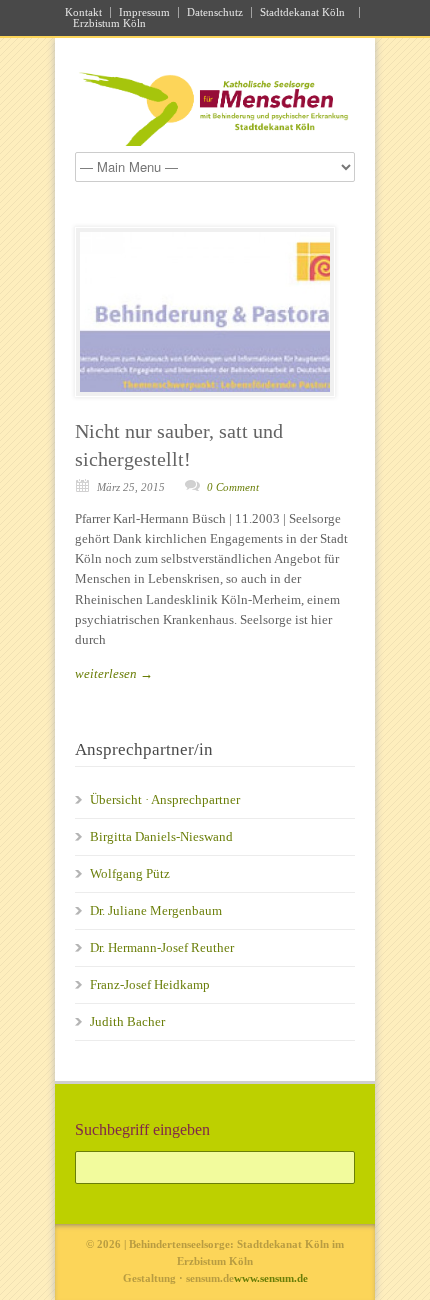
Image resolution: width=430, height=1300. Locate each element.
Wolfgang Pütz (130, 873)
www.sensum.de (271, 1278)
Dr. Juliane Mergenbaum (156, 910)
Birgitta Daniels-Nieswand (161, 836)
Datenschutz (215, 12)
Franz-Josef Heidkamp (150, 984)
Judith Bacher (127, 1021)
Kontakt (83, 12)
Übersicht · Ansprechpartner (165, 799)
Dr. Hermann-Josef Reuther (162, 947)
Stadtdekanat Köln (305, 12)
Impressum (144, 12)
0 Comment (233, 487)
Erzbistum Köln (112, 23)
